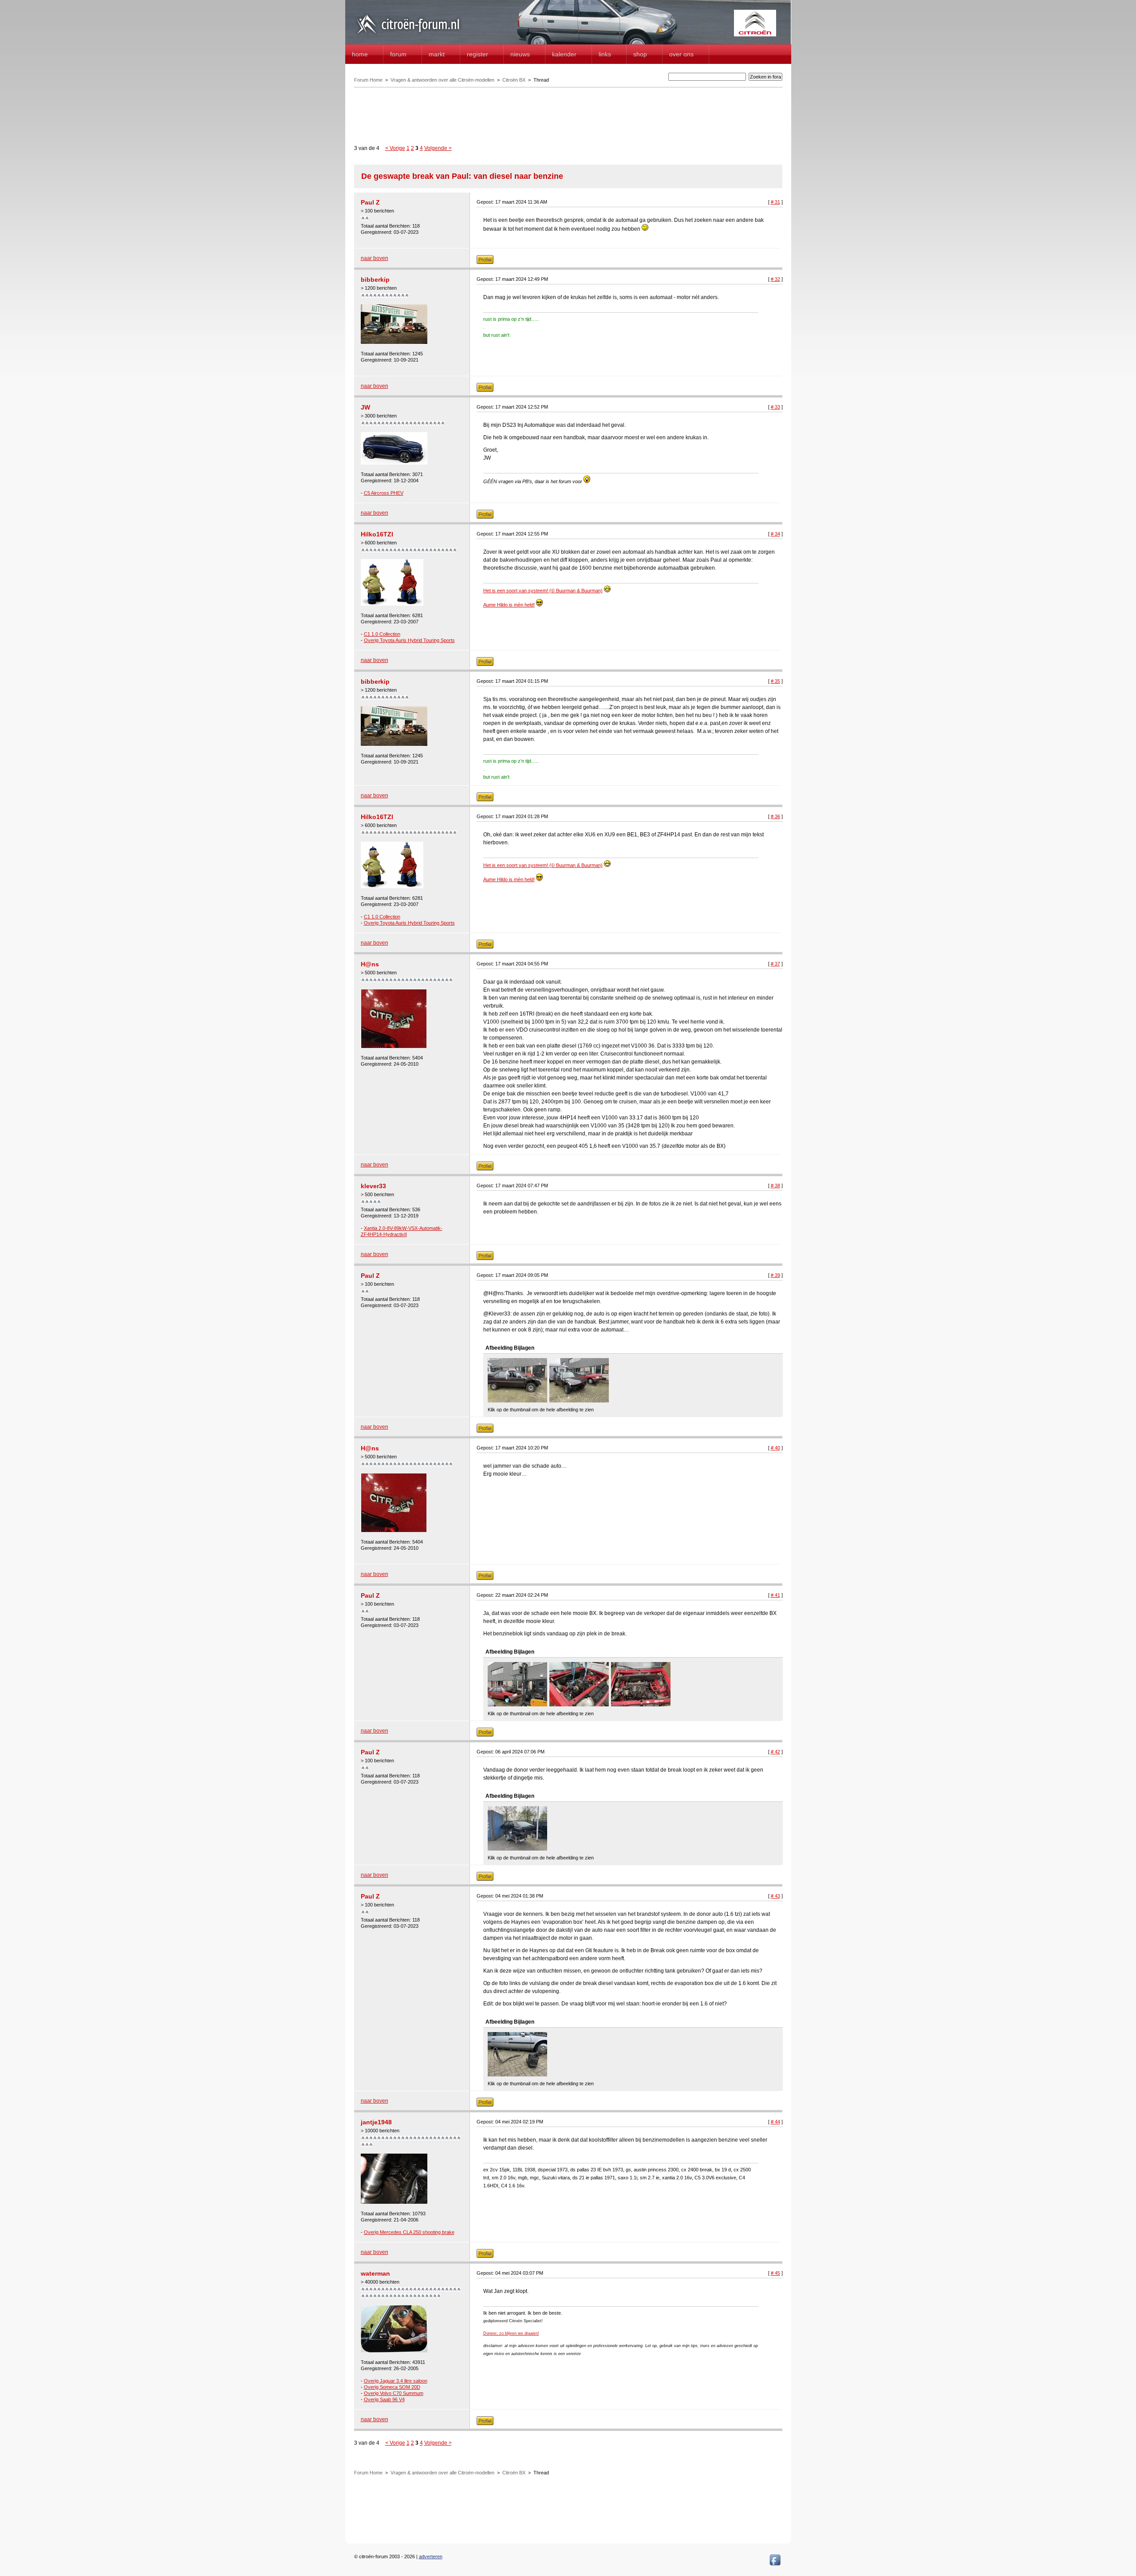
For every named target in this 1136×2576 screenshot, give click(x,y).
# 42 (775, 1752)
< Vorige (395, 148)
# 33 (775, 407)
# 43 (775, 1896)
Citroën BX (514, 80)
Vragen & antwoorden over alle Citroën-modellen (442, 80)
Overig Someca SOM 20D (392, 2387)
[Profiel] (485, 262)
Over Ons (681, 54)
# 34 (775, 534)
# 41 (775, 1595)
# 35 (775, 681)
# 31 (775, 202)
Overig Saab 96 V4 (384, 2399)
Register (477, 54)
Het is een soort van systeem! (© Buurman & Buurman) (543, 591)
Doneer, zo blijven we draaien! (511, 2333)
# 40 (775, 1448)
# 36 (775, 816)
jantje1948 (376, 2122)
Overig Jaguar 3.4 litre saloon (396, 2381)
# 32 (775, 279)
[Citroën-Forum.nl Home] (408, 35)
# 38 (775, 1186)
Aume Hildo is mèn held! (509, 605)
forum (398, 54)
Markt (437, 54)
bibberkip (375, 280)
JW (365, 407)
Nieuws (520, 54)
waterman (375, 2273)
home (360, 54)
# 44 (775, 2122)
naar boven (375, 258)
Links (605, 54)
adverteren (431, 2556)
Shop (640, 54)
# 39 (775, 1275)
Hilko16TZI (377, 534)
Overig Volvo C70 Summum (394, 2393)
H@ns (370, 964)
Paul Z (370, 202)
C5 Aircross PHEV (384, 493)
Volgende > (438, 148)
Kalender (564, 54)
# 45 (775, 2273)
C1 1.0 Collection (382, 634)
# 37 (775, 964)
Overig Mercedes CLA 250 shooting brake (409, 2232)
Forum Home (368, 80)
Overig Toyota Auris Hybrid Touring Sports (409, 640)
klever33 (373, 1186)
